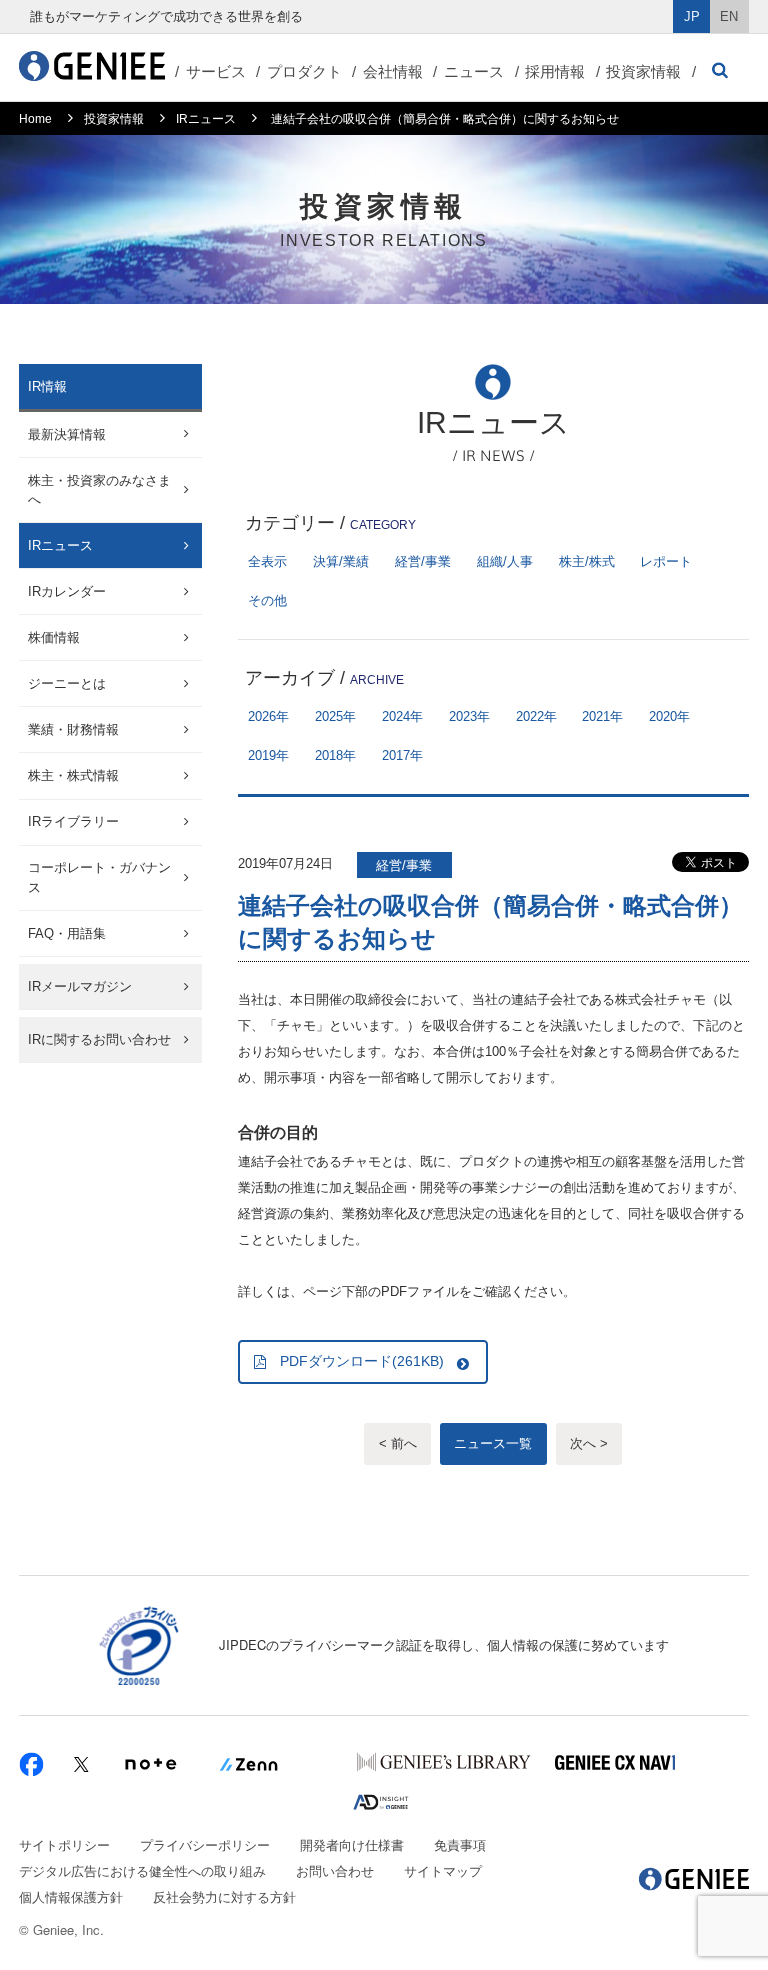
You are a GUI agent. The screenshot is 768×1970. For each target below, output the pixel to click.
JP (692, 16)
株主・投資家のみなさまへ (99, 490)
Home (35, 119)
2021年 (602, 716)
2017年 (402, 755)
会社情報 (393, 71)
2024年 (402, 716)
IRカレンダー (67, 591)
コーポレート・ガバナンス (99, 877)
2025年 (335, 716)
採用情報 (555, 71)
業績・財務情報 (73, 729)
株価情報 (54, 637)
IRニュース (206, 119)
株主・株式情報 (73, 775)
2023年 (469, 716)
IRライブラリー (73, 821)
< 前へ (398, 1443)
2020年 (669, 716)
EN (729, 16)
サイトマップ (443, 1870)
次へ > (589, 1443)
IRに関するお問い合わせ (99, 1039)
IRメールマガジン (80, 986)
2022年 (536, 716)
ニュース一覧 (493, 1443)
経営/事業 (423, 561)
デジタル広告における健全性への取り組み (142, 1870)
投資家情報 (643, 71)
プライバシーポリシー (205, 1844)
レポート (666, 561)
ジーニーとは (67, 683)
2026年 (268, 716)
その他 (267, 600)
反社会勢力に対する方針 (224, 1896)
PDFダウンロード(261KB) (362, 1361)
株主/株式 (587, 561)
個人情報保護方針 (71, 1896)
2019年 (268, 755)
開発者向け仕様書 (352, 1844)
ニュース (474, 71)
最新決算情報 (67, 434)
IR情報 (47, 386)
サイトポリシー (64, 1844)
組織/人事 (505, 561)
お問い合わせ (335, 1870)
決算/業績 (341, 561)
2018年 (335, 755)
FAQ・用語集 (67, 933)
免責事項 (460, 1844)
